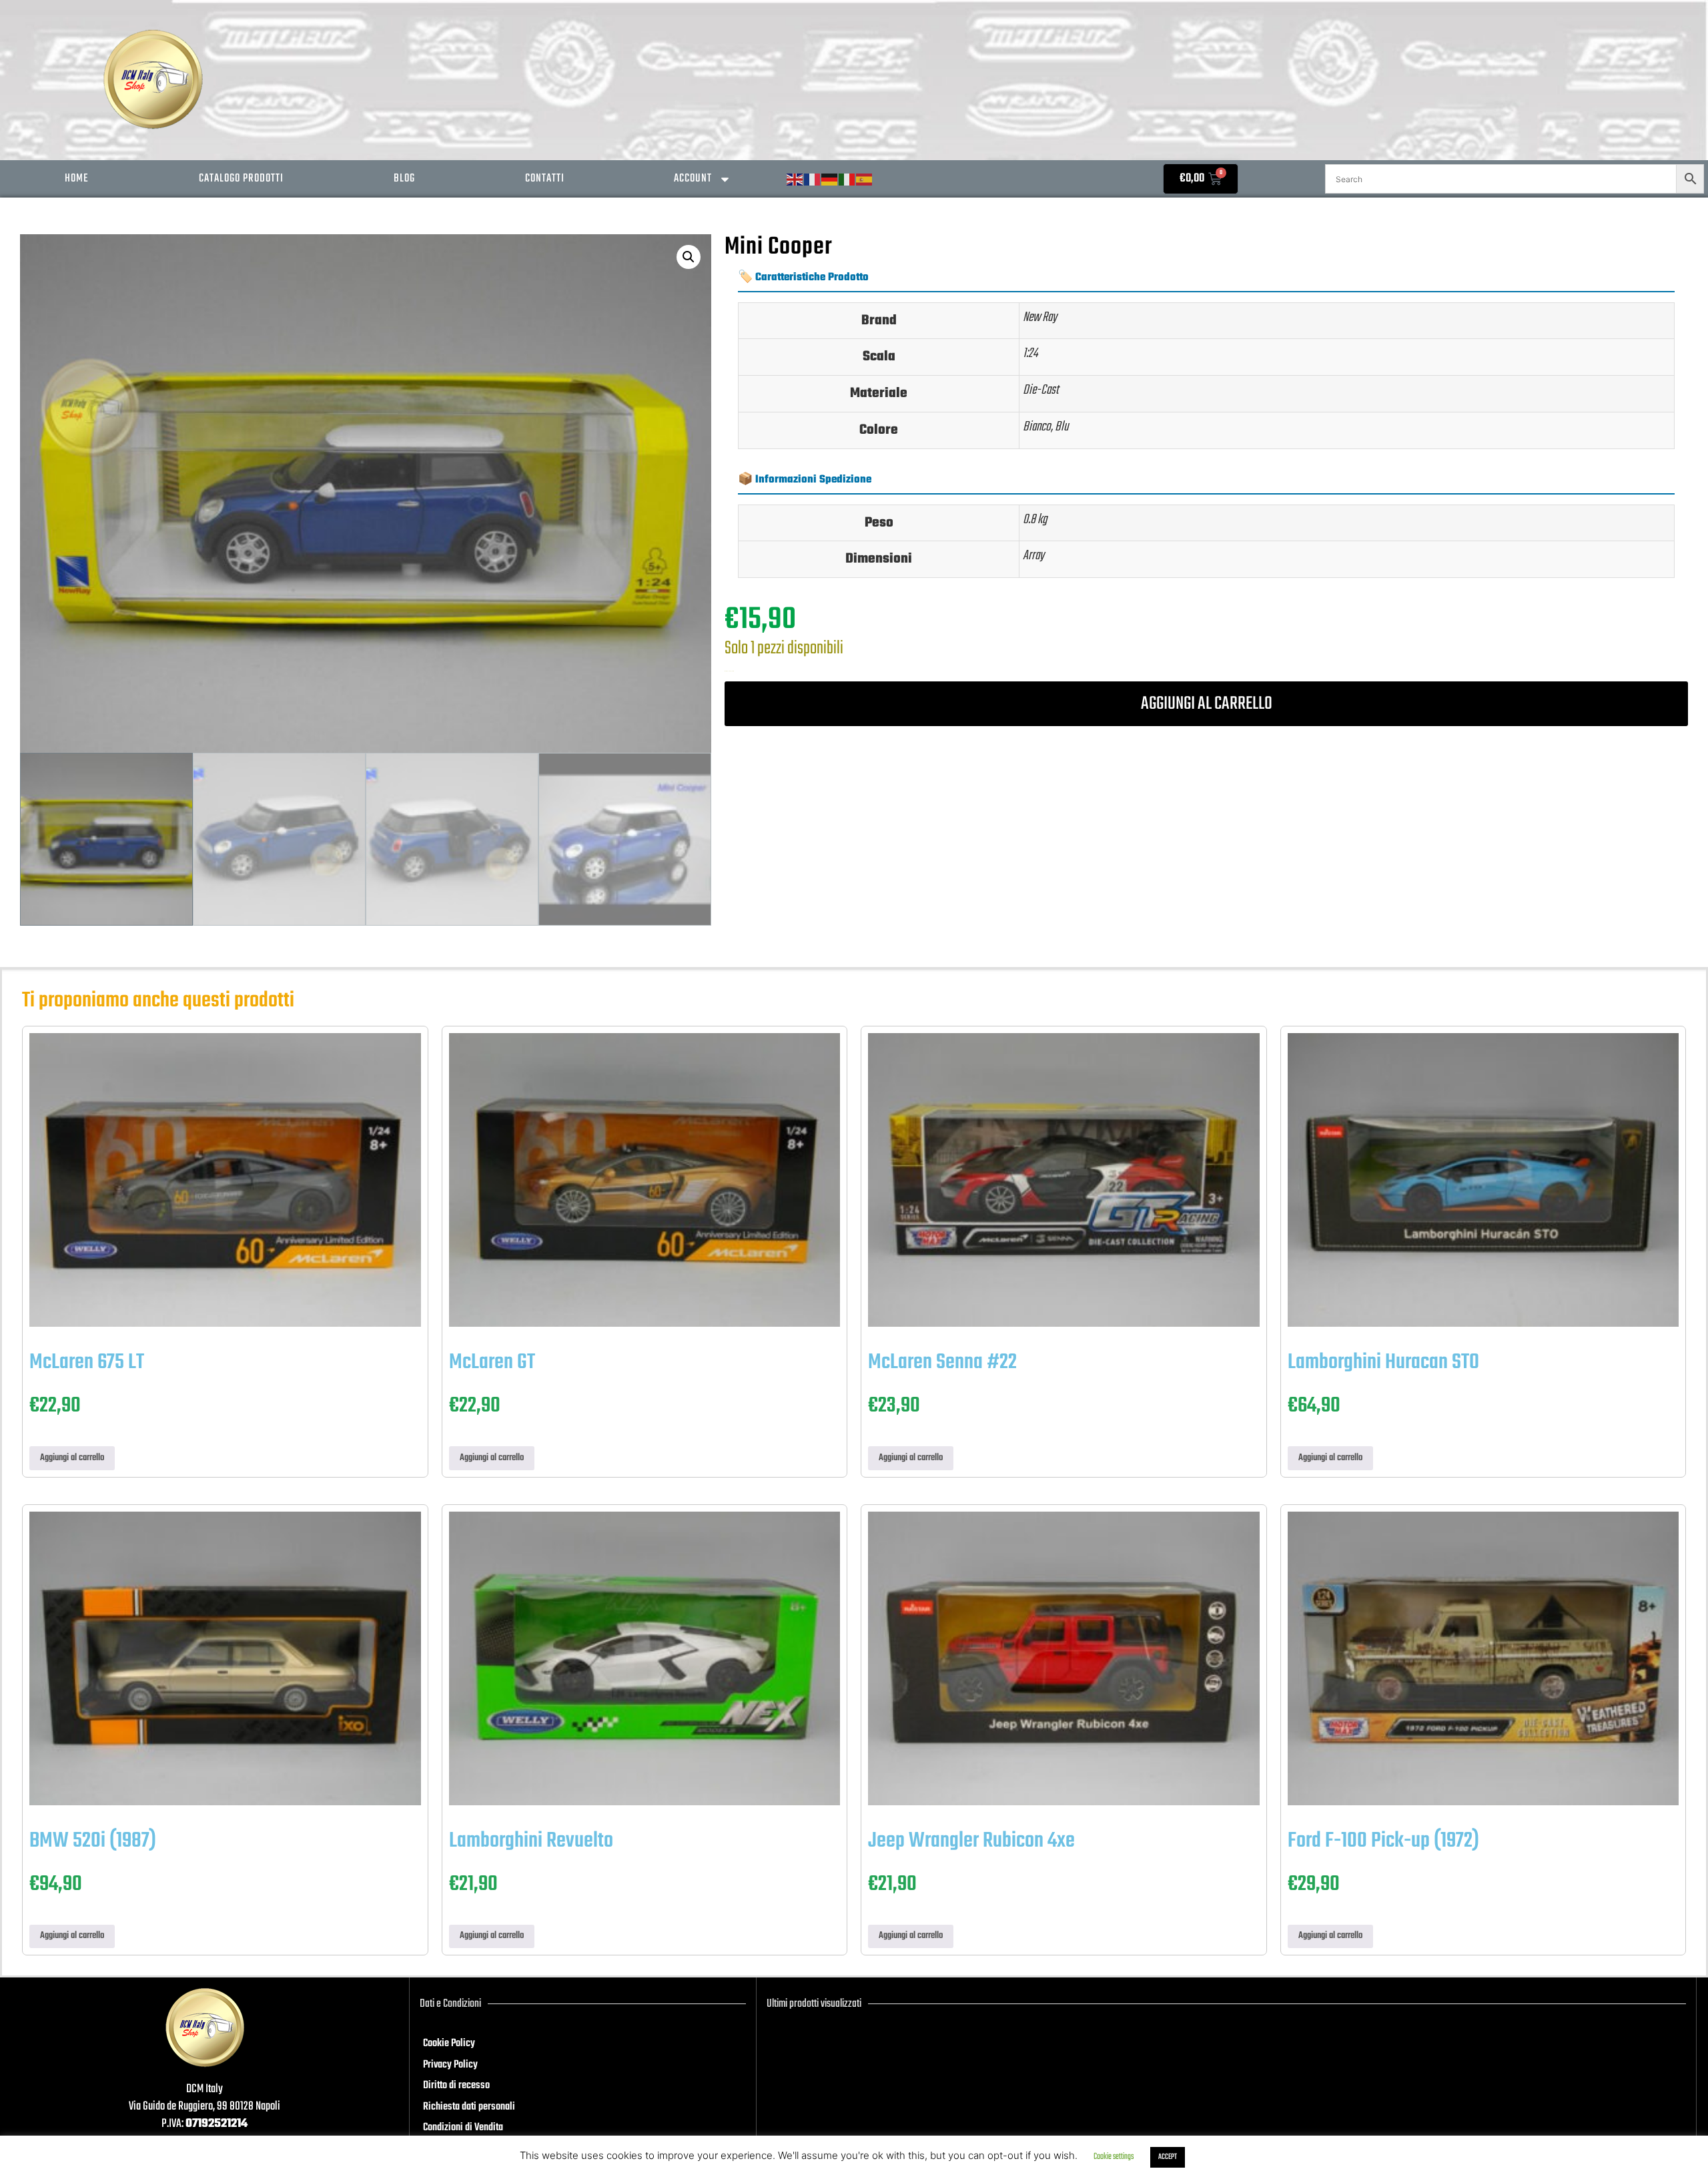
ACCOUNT (693, 179)
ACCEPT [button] (1168, 2157)
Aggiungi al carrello (1207, 704)
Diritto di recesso (456, 2086)
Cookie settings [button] (1114, 2157)
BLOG (404, 179)
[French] (813, 180)
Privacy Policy (450, 2065)
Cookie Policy (449, 2044)
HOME (77, 179)
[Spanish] (865, 180)
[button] (689, 257)
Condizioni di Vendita (463, 2128)
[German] (830, 180)
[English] (795, 180)
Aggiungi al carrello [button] (72, 1458)
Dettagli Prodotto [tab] (802, 225)
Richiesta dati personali (469, 2107)
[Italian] (847, 180)
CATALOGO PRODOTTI (241, 179)
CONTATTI (545, 179)
